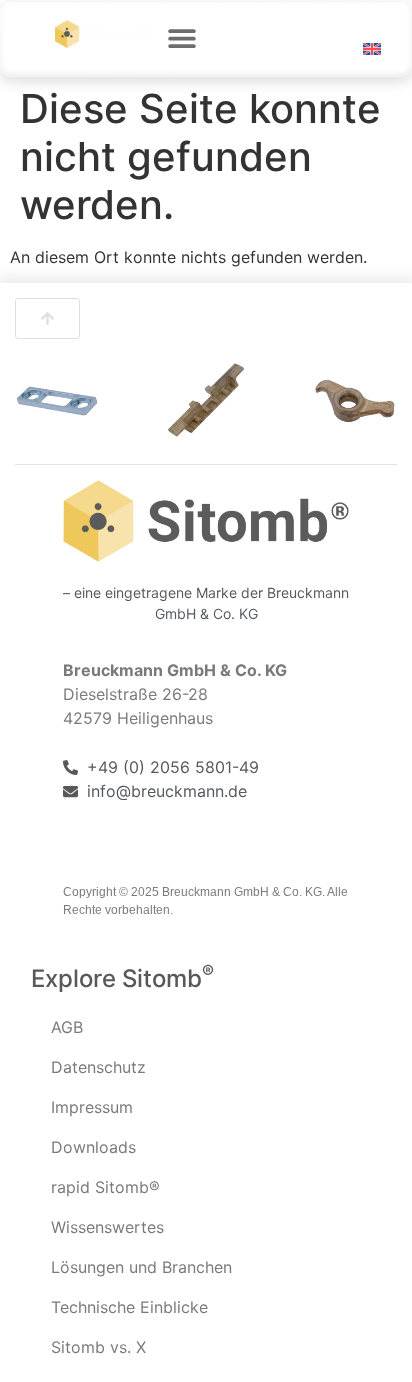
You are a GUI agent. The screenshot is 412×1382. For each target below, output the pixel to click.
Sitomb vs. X (98, 1347)
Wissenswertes (107, 1227)
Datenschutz (98, 1067)
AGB (67, 1027)
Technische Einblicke (129, 1307)
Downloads (93, 1147)
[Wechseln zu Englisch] (372, 49)
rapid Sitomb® (105, 1187)
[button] (182, 37)
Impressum (92, 1107)
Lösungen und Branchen (141, 1267)
